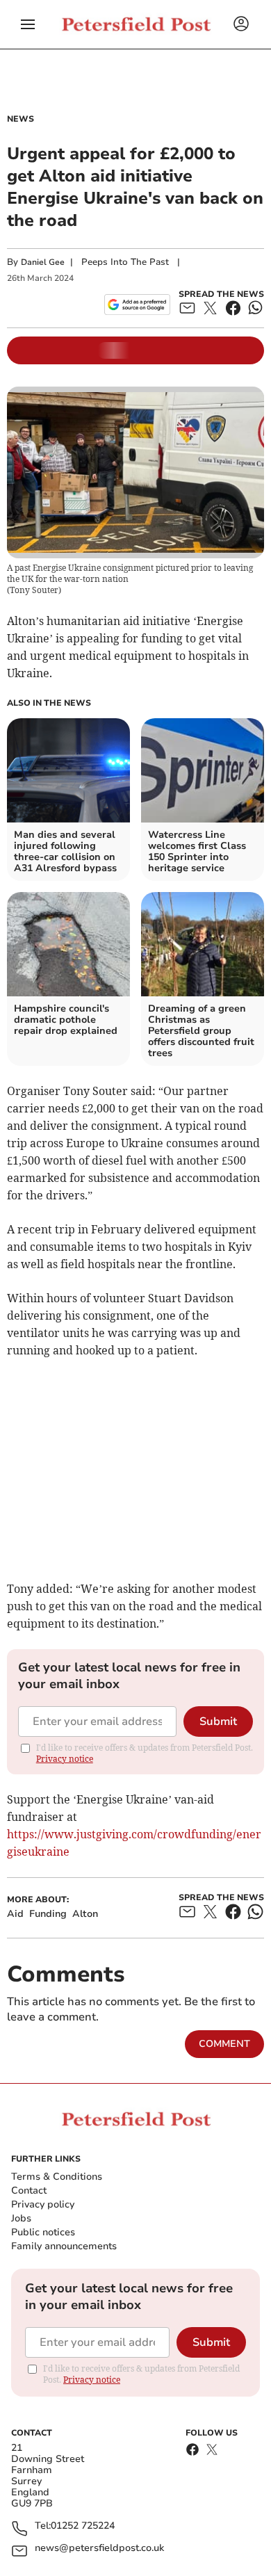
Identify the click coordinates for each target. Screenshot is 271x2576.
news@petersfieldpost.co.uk (99, 2549)
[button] (28, 24)
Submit (218, 1722)
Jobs (21, 2218)
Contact (29, 2190)
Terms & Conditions (57, 2177)
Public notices (43, 2232)
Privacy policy (43, 2204)
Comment (224, 2044)
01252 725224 (83, 2526)
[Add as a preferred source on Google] (137, 305)
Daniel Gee (43, 262)
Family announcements (64, 2246)
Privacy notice (65, 1759)
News (20, 119)
